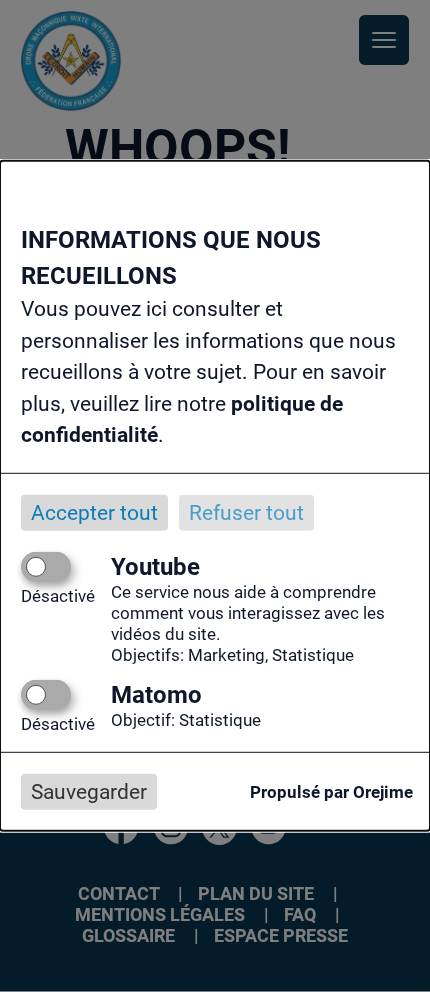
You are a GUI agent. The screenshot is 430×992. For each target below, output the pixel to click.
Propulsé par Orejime (331, 792)
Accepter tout (94, 512)
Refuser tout (246, 512)
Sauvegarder (89, 792)
